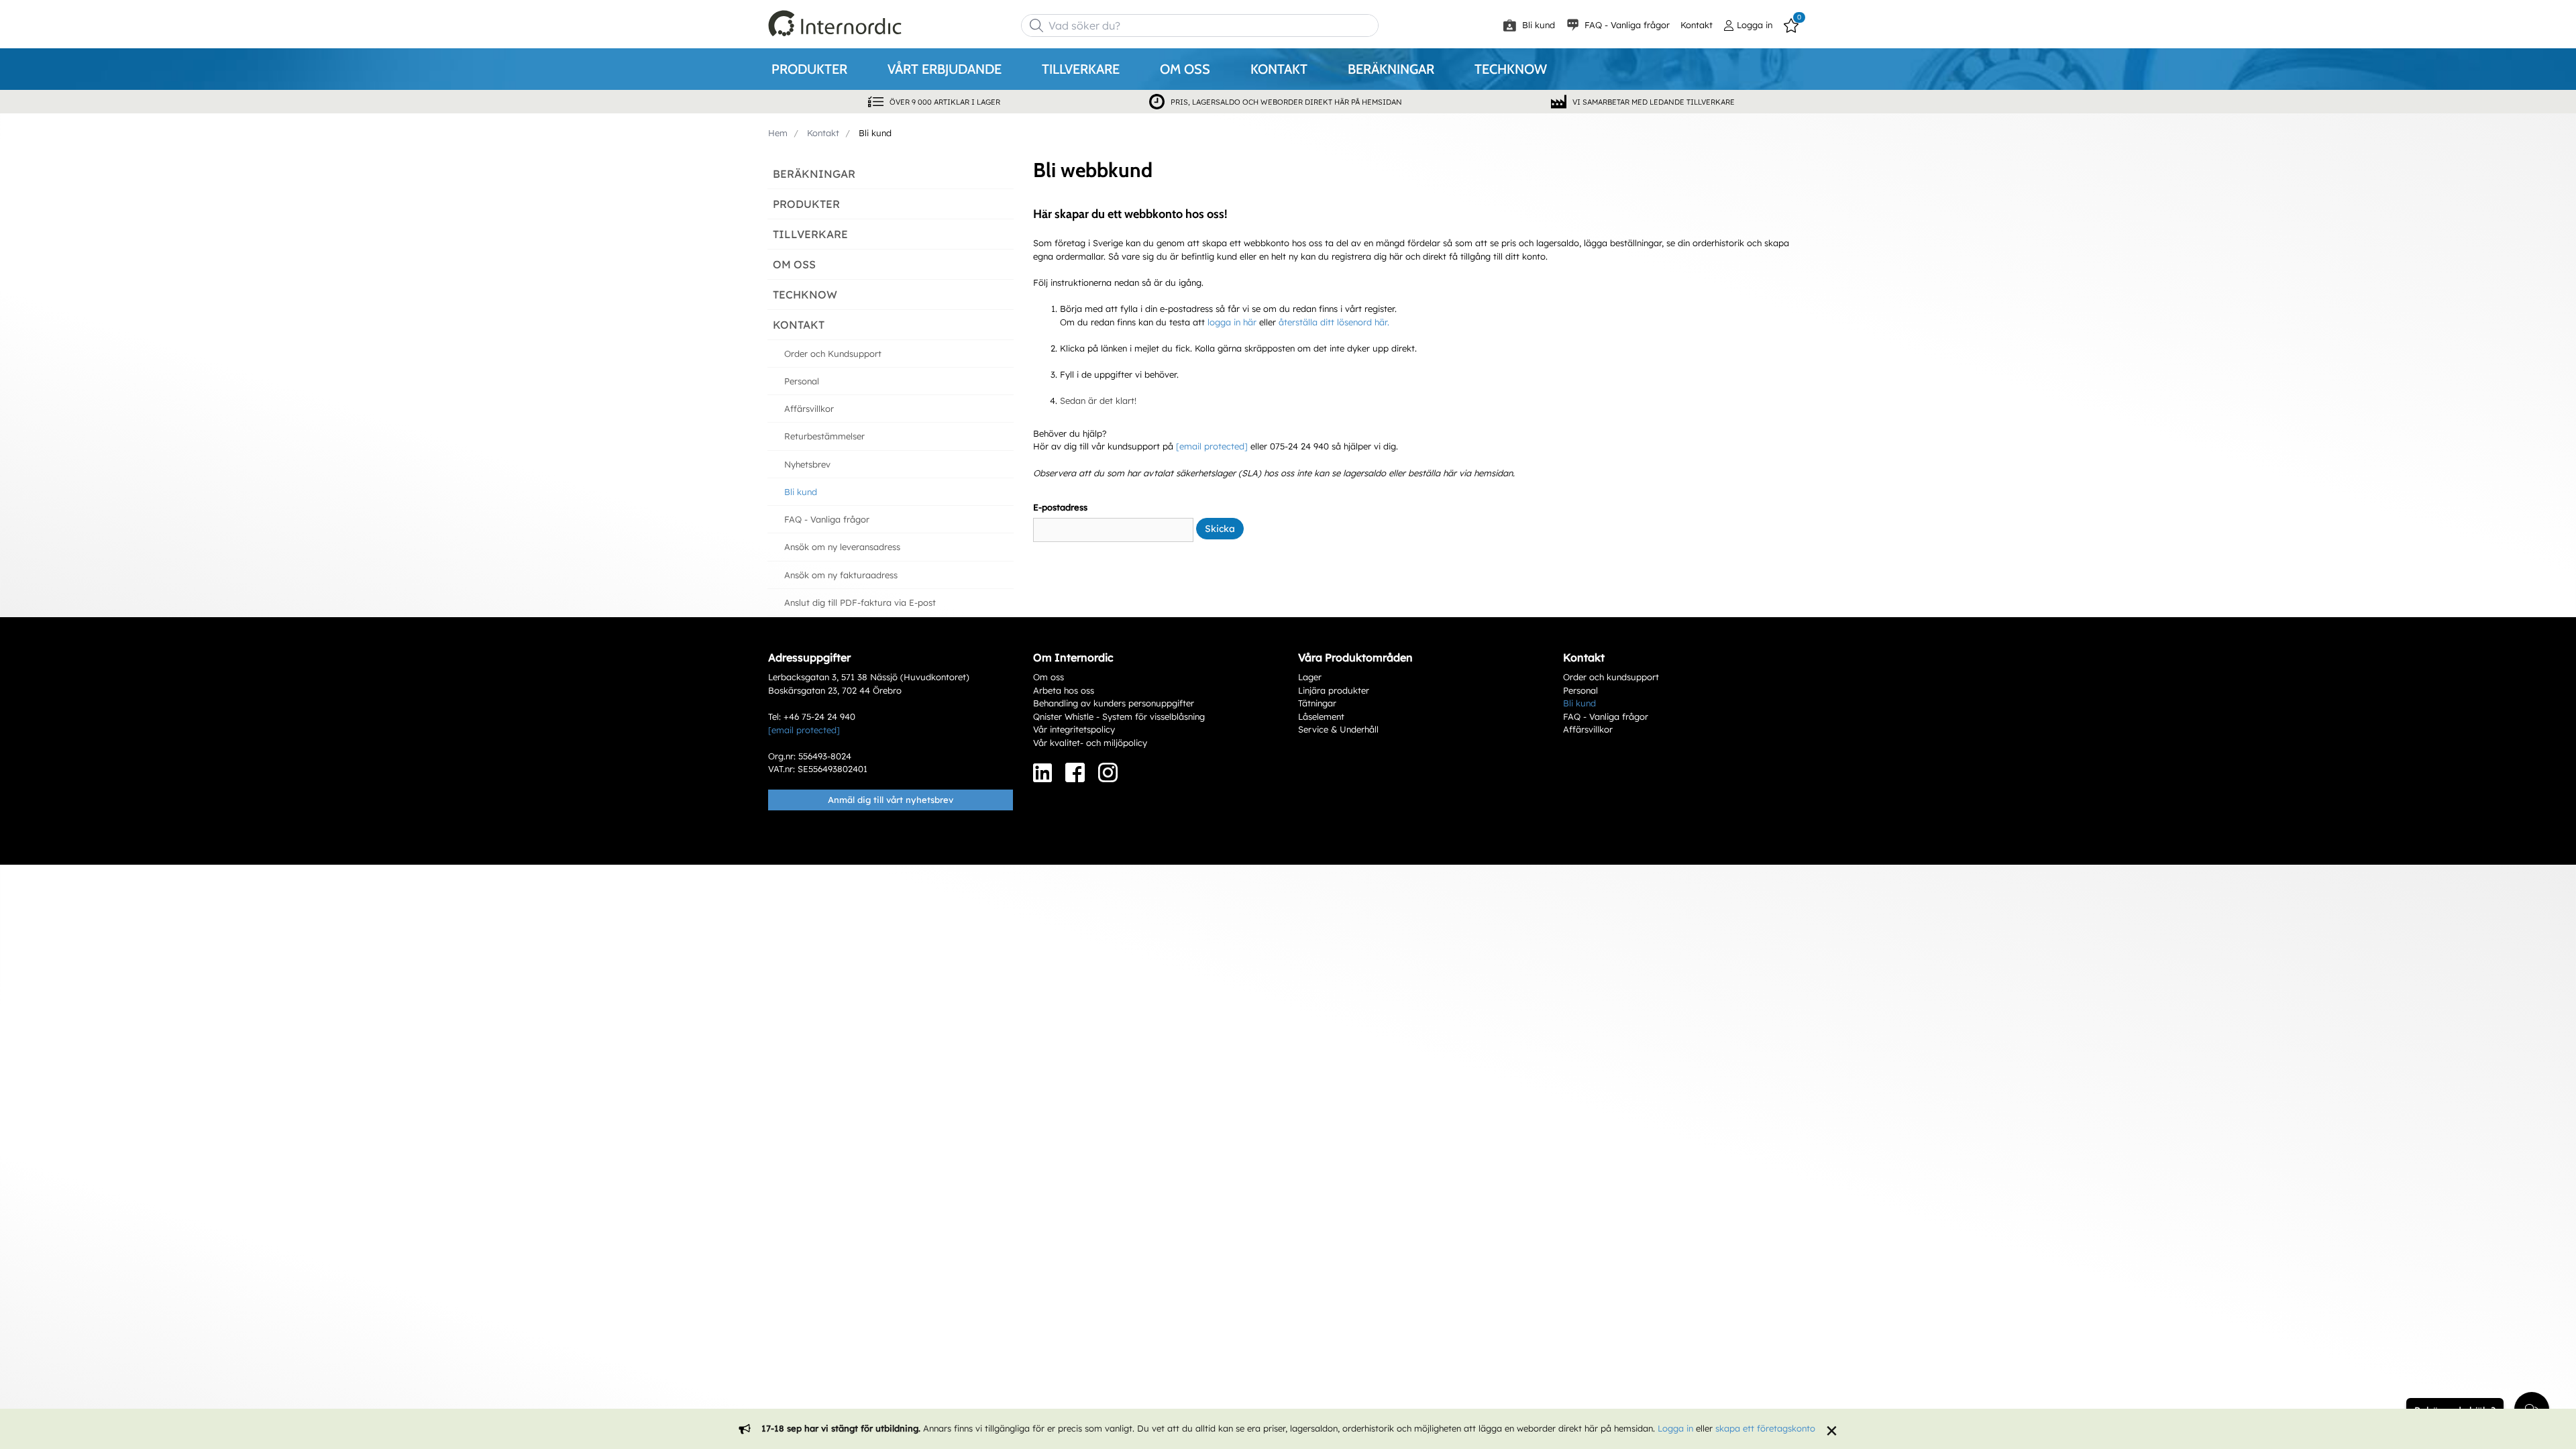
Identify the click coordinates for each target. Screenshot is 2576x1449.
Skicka (1220, 529)
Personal (1580, 690)
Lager (1310, 677)
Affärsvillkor (1588, 729)
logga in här (1232, 322)
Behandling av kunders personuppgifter (1114, 703)
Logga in (1675, 1428)
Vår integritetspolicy (1074, 729)
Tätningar (1317, 703)
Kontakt (1697, 25)
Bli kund (1537, 25)
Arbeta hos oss (1064, 690)
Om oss (1049, 677)
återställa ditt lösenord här (1333, 322)
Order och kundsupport (1611, 677)
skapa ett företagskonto (1765, 1428)
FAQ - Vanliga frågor (1626, 25)
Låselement (1321, 716)
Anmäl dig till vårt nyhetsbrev (891, 800)
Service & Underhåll (1338, 729)
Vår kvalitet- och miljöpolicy (1090, 743)
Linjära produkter (1334, 690)
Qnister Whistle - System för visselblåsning (1119, 716)
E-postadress (1060, 507)
